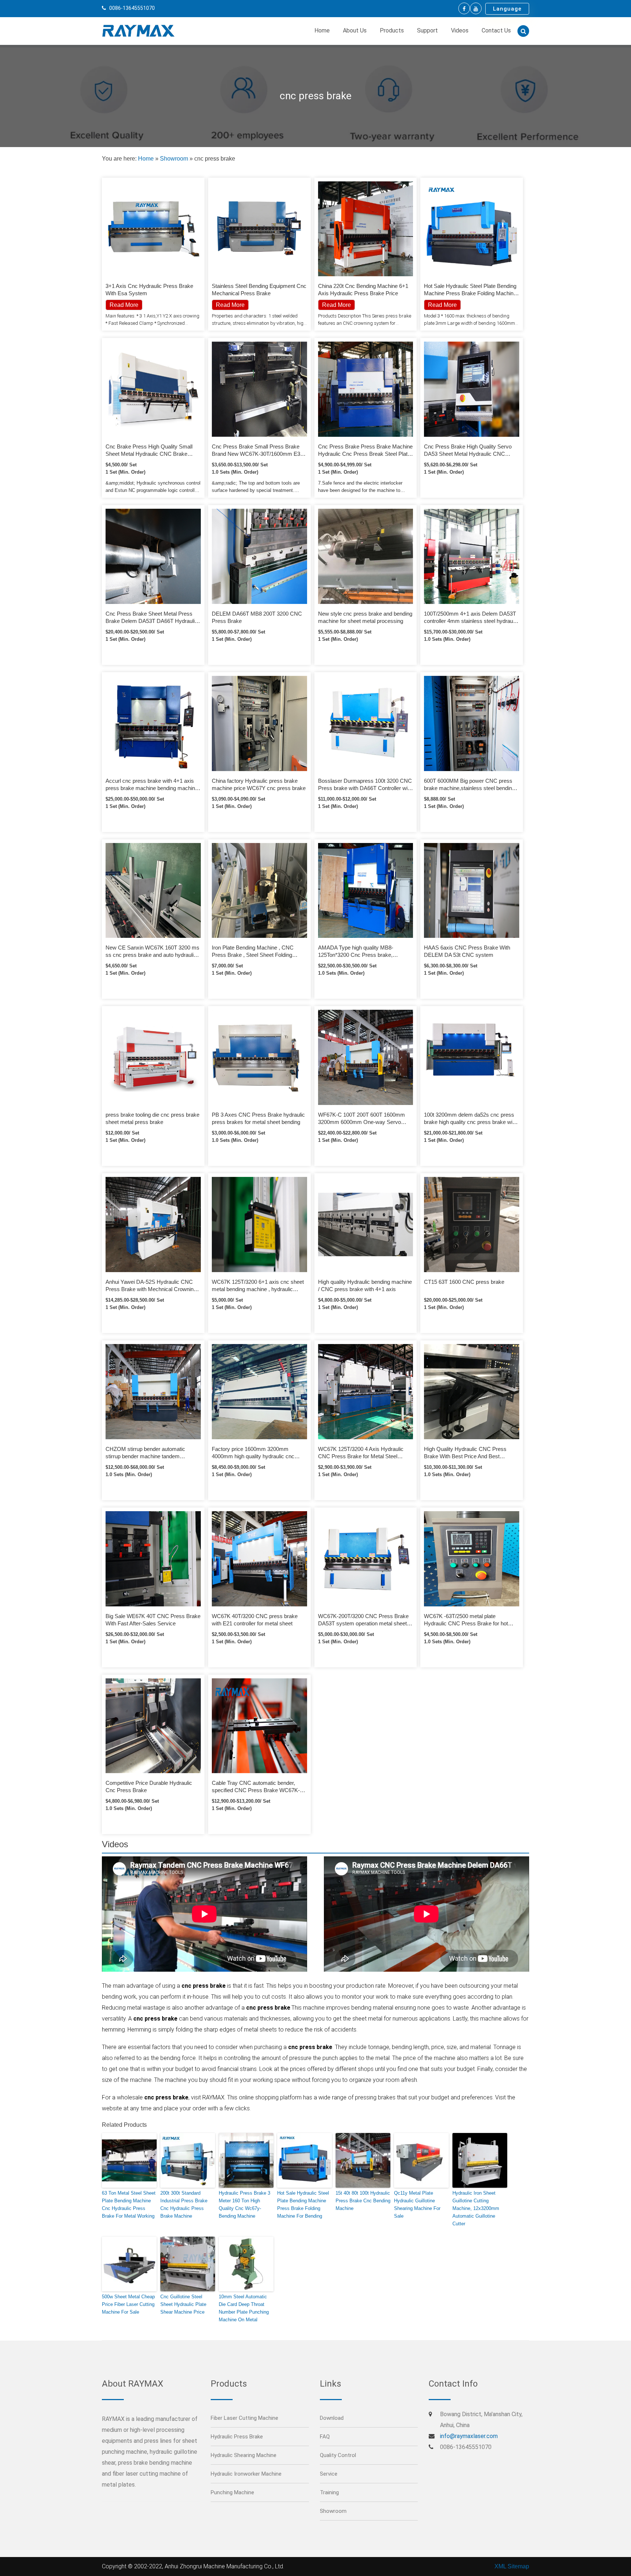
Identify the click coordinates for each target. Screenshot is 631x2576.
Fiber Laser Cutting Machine (244, 2418)
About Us (355, 30)
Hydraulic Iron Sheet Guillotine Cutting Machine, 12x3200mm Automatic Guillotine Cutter (476, 2208)
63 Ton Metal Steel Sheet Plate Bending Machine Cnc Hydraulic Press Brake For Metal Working (129, 2204)
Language (507, 9)
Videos (460, 30)
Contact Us (496, 30)
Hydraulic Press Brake (237, 2437)
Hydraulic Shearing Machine (244, 2455)
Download (332, 2418)
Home (322, 30)
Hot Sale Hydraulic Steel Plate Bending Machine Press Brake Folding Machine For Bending (303, 2204)
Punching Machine (232, 2492)
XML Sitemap (512, 2566)
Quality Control (338, 2455)
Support (427, 30)
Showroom (174, 159)
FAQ (325, 2437)
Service (329, 2474)
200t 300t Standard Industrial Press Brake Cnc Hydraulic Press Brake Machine (184, 2204)
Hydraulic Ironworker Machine (246, 2474)
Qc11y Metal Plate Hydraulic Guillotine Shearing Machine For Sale (417, 2204)
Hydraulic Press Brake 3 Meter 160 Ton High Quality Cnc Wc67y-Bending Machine (244, 2204)
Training (329, 2492)
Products (392, 30)
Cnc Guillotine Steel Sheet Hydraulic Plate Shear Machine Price (183, 2304)
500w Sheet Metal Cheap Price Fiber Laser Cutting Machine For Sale (128, 2304)
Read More (230, 305)
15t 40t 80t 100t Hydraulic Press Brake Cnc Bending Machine (363, 2201)
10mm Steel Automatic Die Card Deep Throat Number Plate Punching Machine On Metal (244, 2308)
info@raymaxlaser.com (469, 2436)
